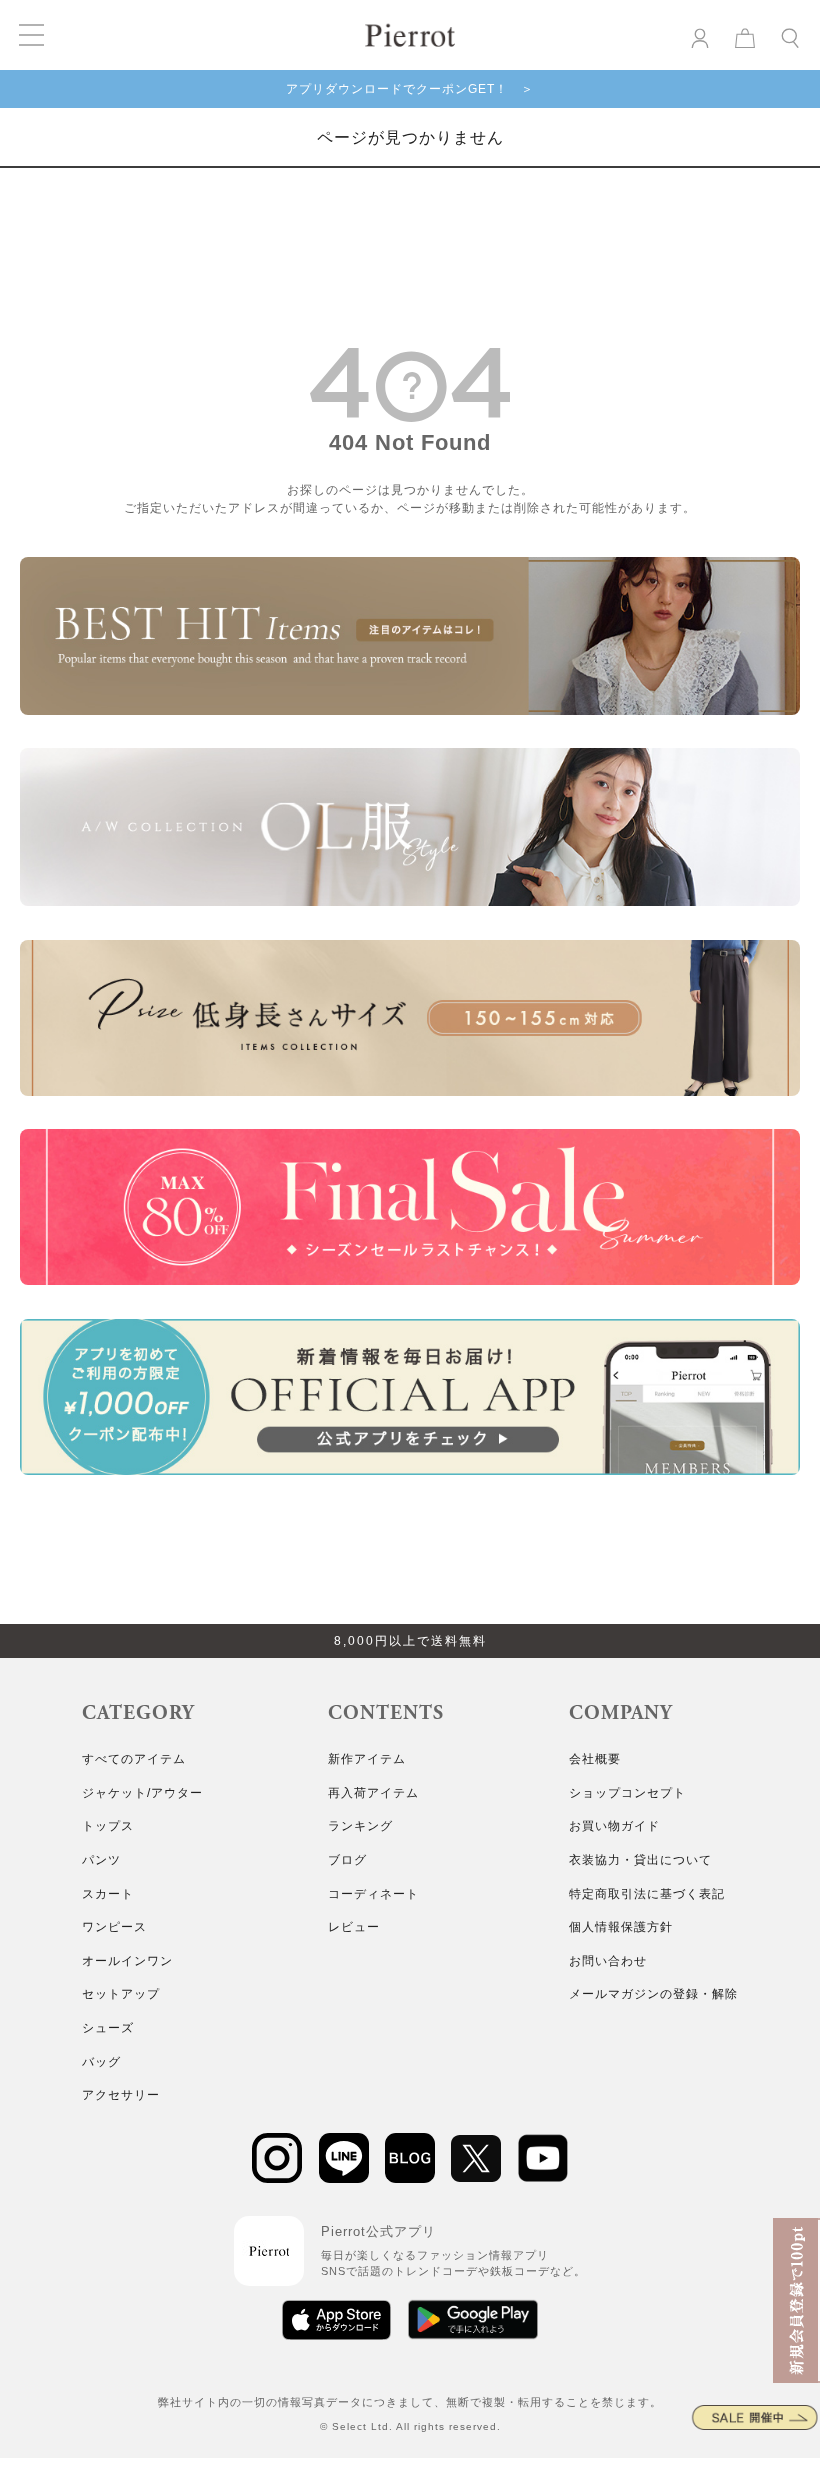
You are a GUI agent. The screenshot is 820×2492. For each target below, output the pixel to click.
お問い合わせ (608, 1961)
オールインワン (127, 1961)
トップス (108, 1826)
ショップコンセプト (627, 1793)
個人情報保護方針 (621, 1927)
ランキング (360, 1826)
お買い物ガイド (614, 1826)
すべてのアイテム (134, 1759)
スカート (108, 1894)
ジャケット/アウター (142, 1793)
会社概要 (595, 1759)
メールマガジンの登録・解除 (653, 1994)
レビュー (354, 1927)
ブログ (347, 1860)
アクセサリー (121, 2095)
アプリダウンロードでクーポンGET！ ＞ (410, 89)
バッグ (101, 2062)
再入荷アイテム (373, 1793)
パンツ (101, 1860)
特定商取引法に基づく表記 (647, 1894)
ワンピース (114, 1927)
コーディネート (373, 1894)
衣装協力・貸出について (640, 1860)
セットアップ (121, 1994)
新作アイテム (367, 1759)
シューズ (108, 2028)
